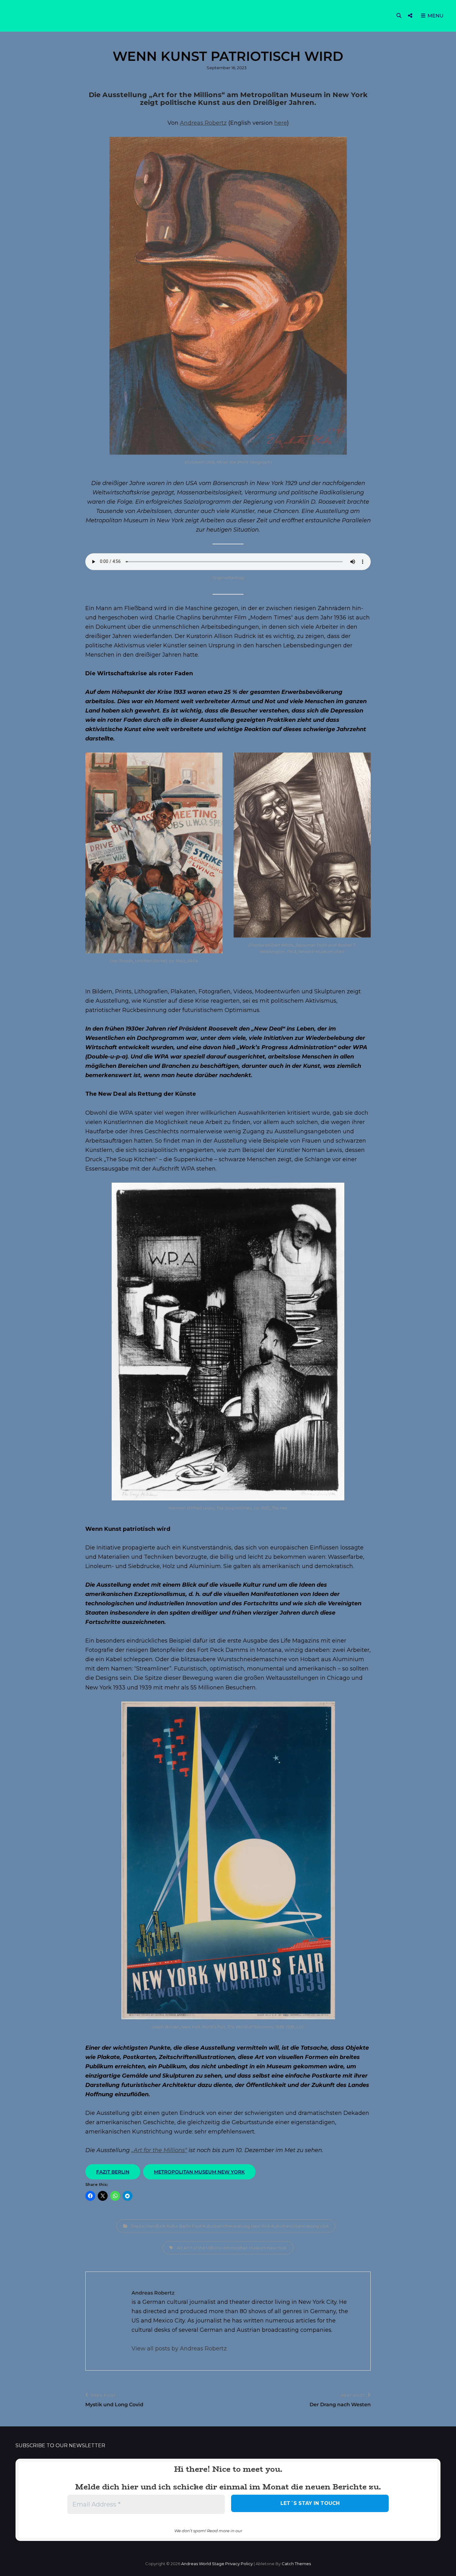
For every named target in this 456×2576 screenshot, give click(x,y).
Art (180, 2248)
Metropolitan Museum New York (199, 2172)
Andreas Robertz (203, 123)
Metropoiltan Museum (244, 2248)
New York (277, 2248)
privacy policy (262, 2530)
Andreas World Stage (203, 2564)
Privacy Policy (239, 2564)
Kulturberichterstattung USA (300, 2226)
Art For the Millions (202, 2248)
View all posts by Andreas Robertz (179, 2349)
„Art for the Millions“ (159, 2150)
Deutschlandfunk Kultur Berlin (161, 2226)
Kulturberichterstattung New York (237, 2226)
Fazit (197, 2226)
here (281, 123)
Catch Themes (296, 2564)
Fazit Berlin (113, 2172)
